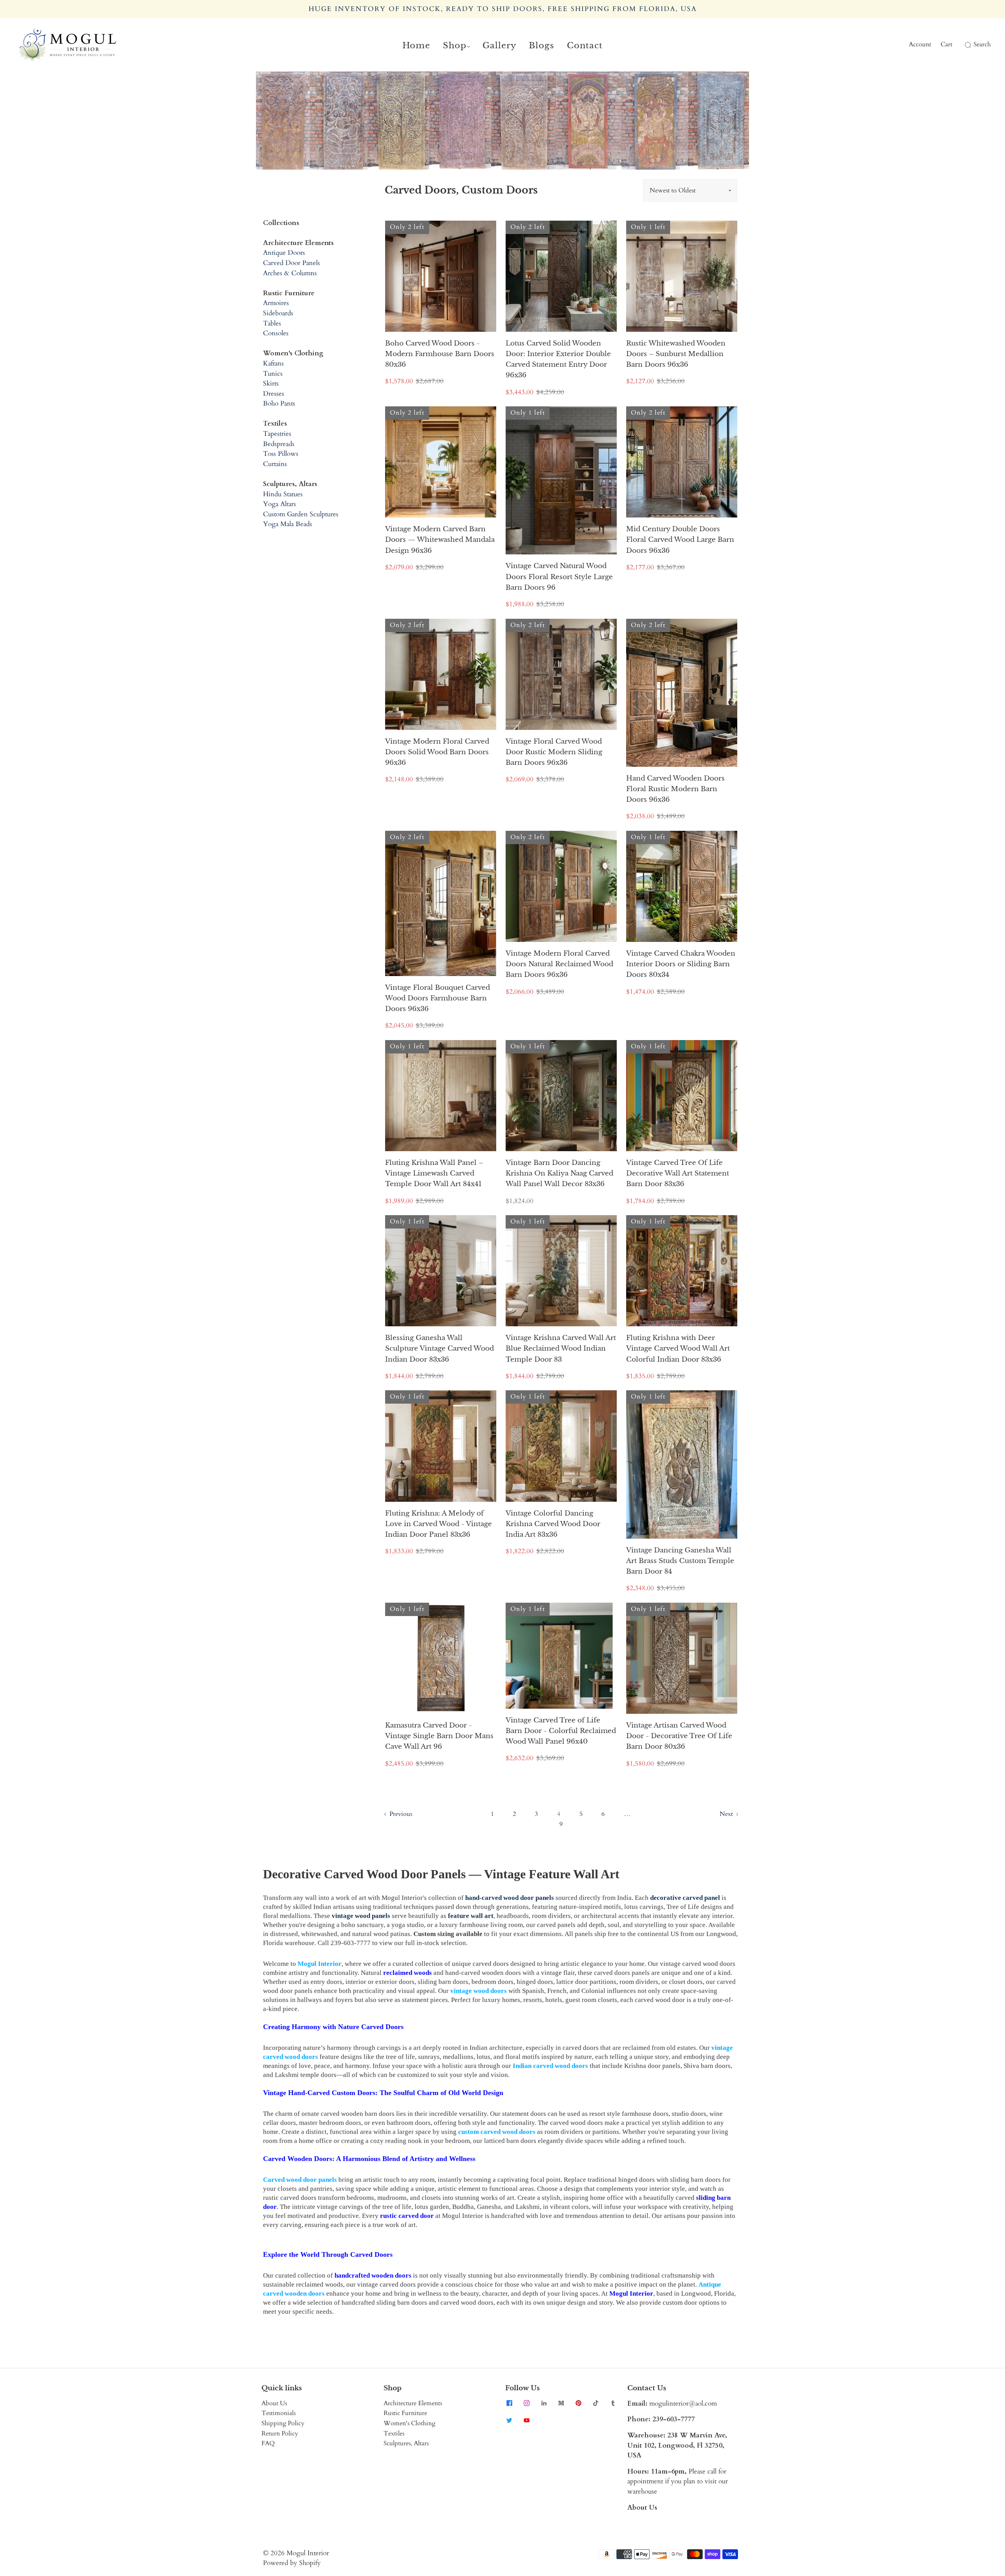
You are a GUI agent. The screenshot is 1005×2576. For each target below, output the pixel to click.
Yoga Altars (280, 504)
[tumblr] (613, 2403)
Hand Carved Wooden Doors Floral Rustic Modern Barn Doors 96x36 (675, 789)
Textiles (394, 2433)
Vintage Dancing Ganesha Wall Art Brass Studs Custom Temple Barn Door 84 (680, 1561)
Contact (585, 46)
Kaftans (273, 363)
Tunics (273, 374)
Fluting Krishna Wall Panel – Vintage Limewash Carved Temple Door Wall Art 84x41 (434, 1173)
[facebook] (509, 2403)
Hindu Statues (283, 494)
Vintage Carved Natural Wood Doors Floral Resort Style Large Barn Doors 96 (559, 577)
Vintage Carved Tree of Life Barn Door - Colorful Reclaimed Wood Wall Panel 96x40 (561, 1731)
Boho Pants (279, 403)
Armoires (276, 303)
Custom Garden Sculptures (301, 514)
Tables (272, 323)
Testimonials (279, 2413)
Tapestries (277, 434)
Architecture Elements (413, 2403)
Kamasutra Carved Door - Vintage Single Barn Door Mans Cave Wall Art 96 (439, 1736)
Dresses (274, 394)
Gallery (499, 46)
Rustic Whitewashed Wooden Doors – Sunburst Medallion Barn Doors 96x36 (676, 354)
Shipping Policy (283, 2423)
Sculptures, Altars (406, 2443)
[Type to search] (963, 45)
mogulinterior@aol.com (683, 2403)
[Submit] (967, 45)
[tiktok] (596, 2403)
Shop (455, 46)
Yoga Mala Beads (288, 524)
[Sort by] (690, 190)
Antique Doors (284, 253)
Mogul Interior (308, 2553)
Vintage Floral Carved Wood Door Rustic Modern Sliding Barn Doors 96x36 (554, 752)
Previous (400, 1814)
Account (920, 44)
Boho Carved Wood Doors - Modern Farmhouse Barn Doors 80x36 (440, 354)
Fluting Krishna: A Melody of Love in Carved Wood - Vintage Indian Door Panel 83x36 (439, 1524)
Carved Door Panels (291, 263)
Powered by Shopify (292, 2563)
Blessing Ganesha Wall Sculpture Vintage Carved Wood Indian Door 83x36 (439, 1348)
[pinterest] (578, 2403)
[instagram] (526, 2403)
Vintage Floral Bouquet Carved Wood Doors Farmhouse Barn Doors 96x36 (438, 998)
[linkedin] (544, 2403)
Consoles (276, 333)
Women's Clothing (409, 2423)
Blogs (542, 46)
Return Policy (280, 2433)
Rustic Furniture (405, 2413)
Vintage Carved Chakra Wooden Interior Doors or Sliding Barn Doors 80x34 (681, 964)
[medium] (561, 2403)
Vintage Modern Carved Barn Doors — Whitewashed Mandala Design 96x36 (440, 540)
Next (727, 1814)
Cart (947, 44)
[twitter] (509, 2421)
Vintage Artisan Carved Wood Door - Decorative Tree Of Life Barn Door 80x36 (679, 1736)
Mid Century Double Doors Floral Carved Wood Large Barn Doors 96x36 (680, 540)
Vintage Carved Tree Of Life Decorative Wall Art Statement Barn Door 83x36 (678, 1173)
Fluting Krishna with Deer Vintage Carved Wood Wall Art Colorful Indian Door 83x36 (678, 1348)
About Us (274, 2403)
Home (416, 46)
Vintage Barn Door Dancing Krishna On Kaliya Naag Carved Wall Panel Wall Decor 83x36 (559, 1173)
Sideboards (278, 313)
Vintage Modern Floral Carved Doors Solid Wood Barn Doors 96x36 (437, 752)
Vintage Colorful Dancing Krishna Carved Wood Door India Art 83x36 (553, 1524)
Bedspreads (279, 444)
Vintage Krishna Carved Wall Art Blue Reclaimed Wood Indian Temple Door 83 (561, 1348)
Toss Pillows (281, 454)
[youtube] (526, 2421)
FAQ (268, 2443)
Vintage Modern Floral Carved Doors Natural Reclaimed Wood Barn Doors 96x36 (559, 964)
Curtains (275, 464)
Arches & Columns (290, 273)
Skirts (271, 383)
